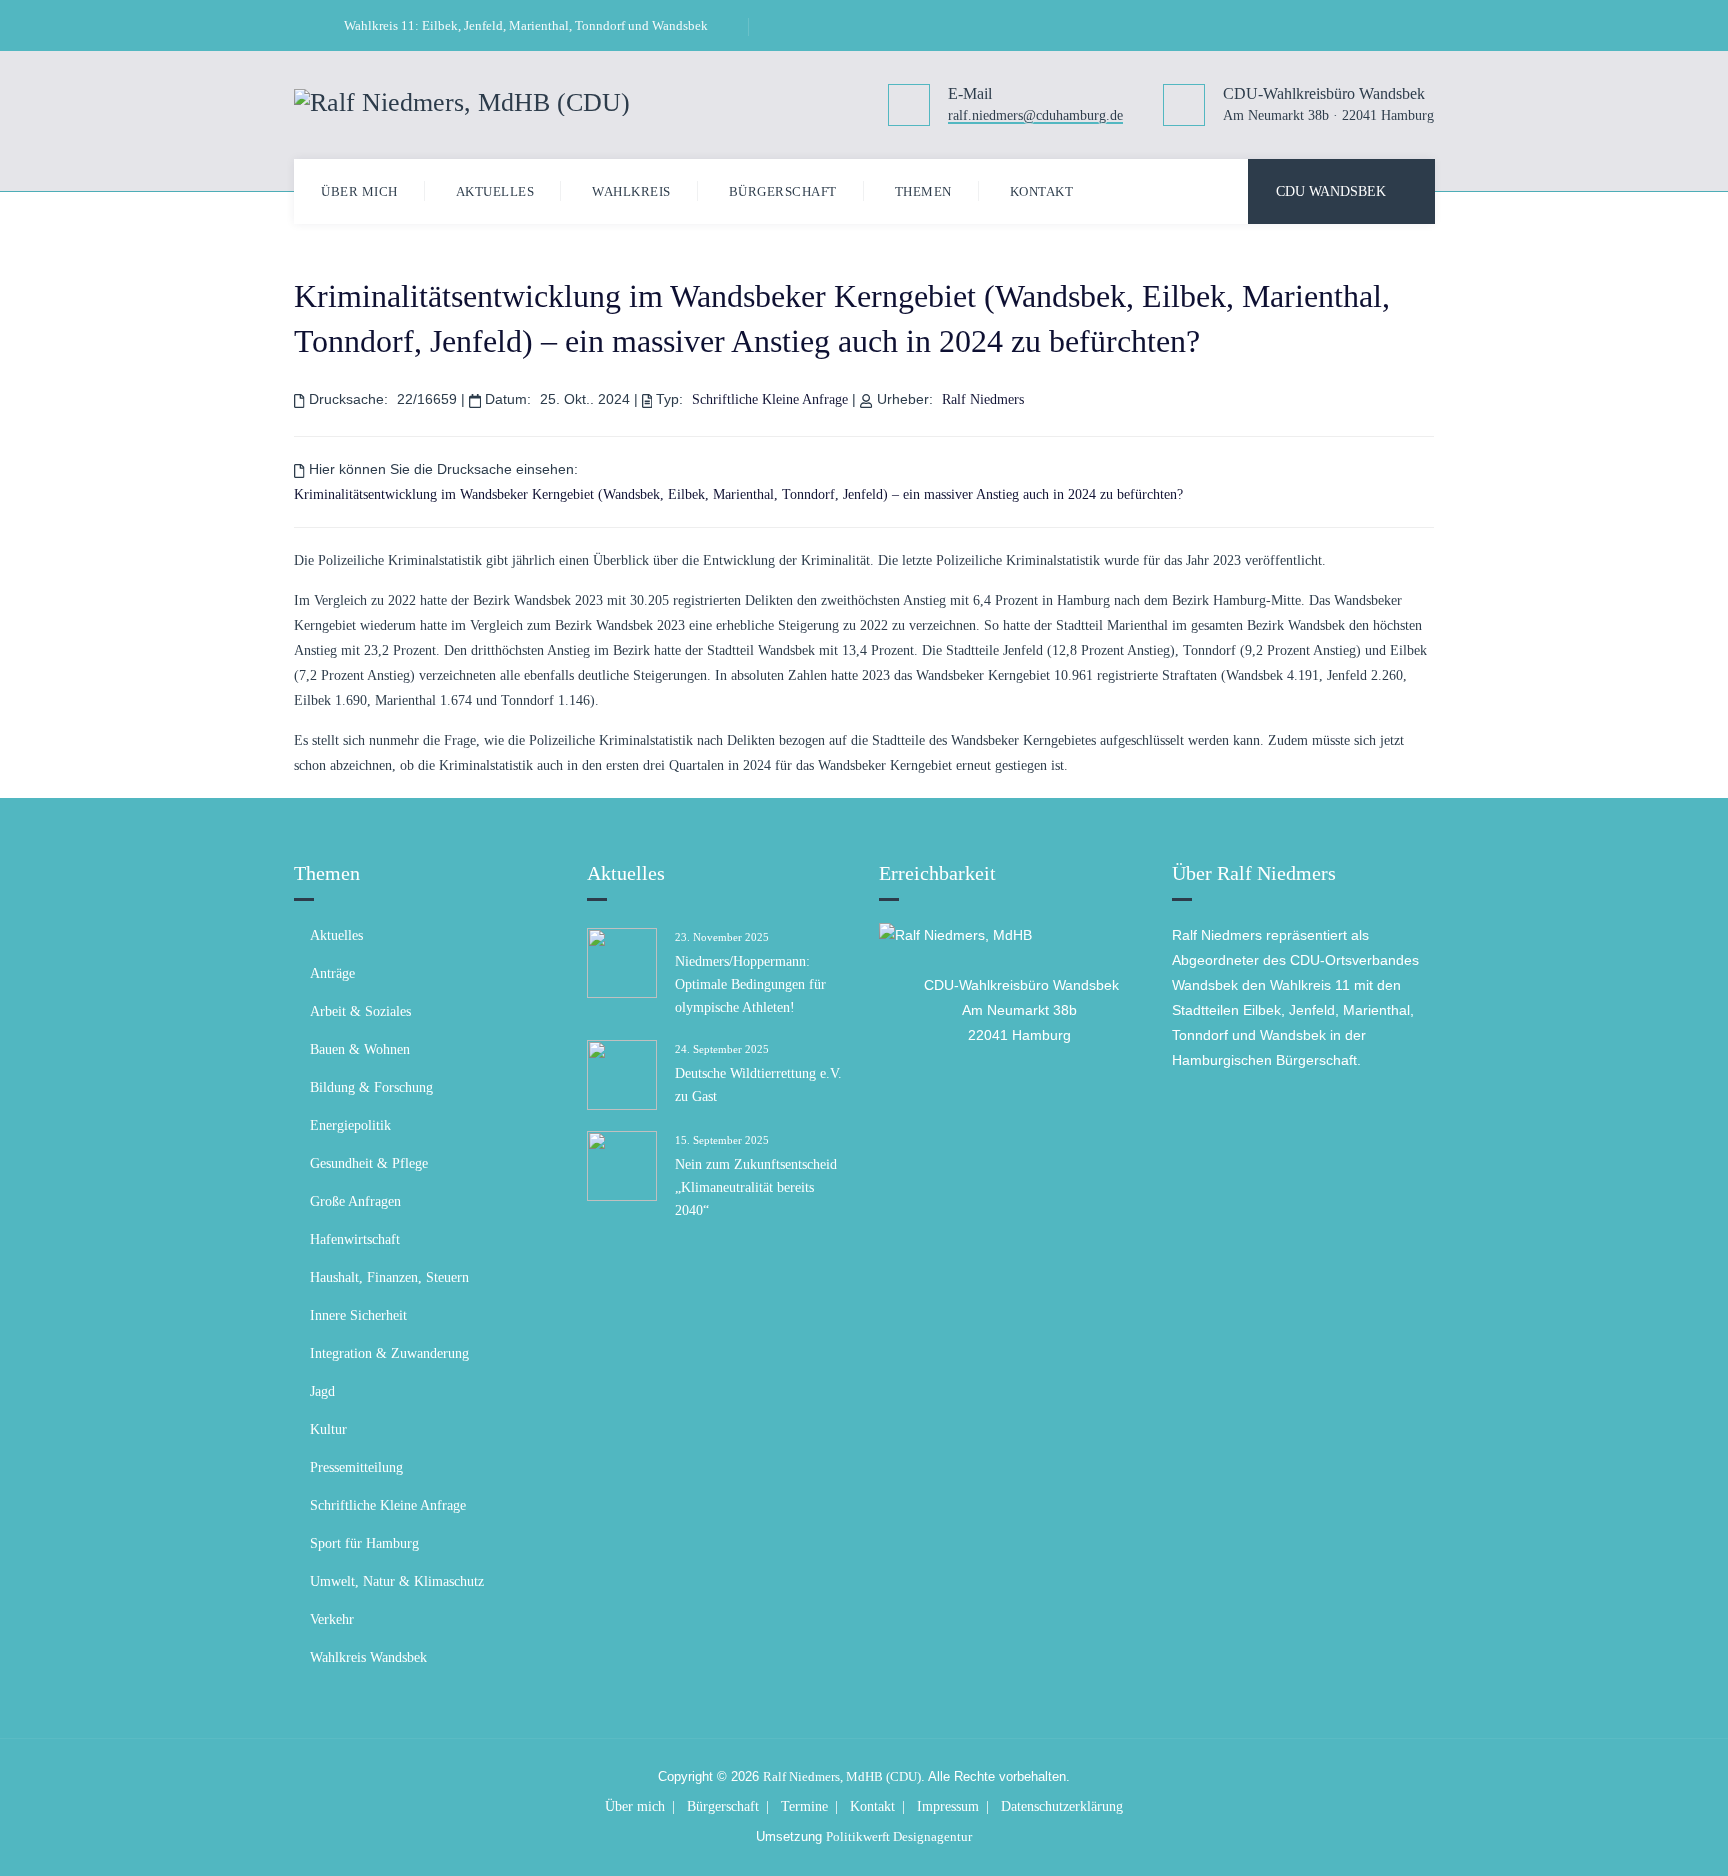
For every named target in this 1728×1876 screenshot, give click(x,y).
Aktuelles (495, 191)
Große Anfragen (355, 1201)
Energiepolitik (350, 1125)
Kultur (328, 1429)
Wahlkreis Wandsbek (368, 1657)
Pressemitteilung (356, 1467)
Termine (804, 1806)
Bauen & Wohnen (360, 1049)
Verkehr (332, 1619)
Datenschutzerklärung (1062, 1806)
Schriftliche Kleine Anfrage (770, 399)
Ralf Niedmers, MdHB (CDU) (842, 1776)
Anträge (332, 973)
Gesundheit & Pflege (369, 1163)
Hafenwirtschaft (355, 1239)
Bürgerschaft (783, 191)
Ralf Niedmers (983, 399)
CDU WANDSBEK (1331, 191)
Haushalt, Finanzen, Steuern (389, 1277)
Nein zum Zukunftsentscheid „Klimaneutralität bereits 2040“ (756, 1187)
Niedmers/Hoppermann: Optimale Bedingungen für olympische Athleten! (750, 984)
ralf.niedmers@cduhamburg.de (1035, 116)
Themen (923, 191)
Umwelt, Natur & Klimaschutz (397, 1581)
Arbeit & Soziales (360, 1011)
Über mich (359, 191)
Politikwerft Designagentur (899, 1836)
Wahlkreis (631, 191)
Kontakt (1042, 191)
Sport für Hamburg (364, 1543)
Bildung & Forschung (371, 1087)
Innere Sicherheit (358, 1315)
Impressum (948, 1806)
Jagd (322, 1391)
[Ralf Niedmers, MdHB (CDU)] (462, 101)
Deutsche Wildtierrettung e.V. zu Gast (758, 1085)
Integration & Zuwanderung (389, 1353)
